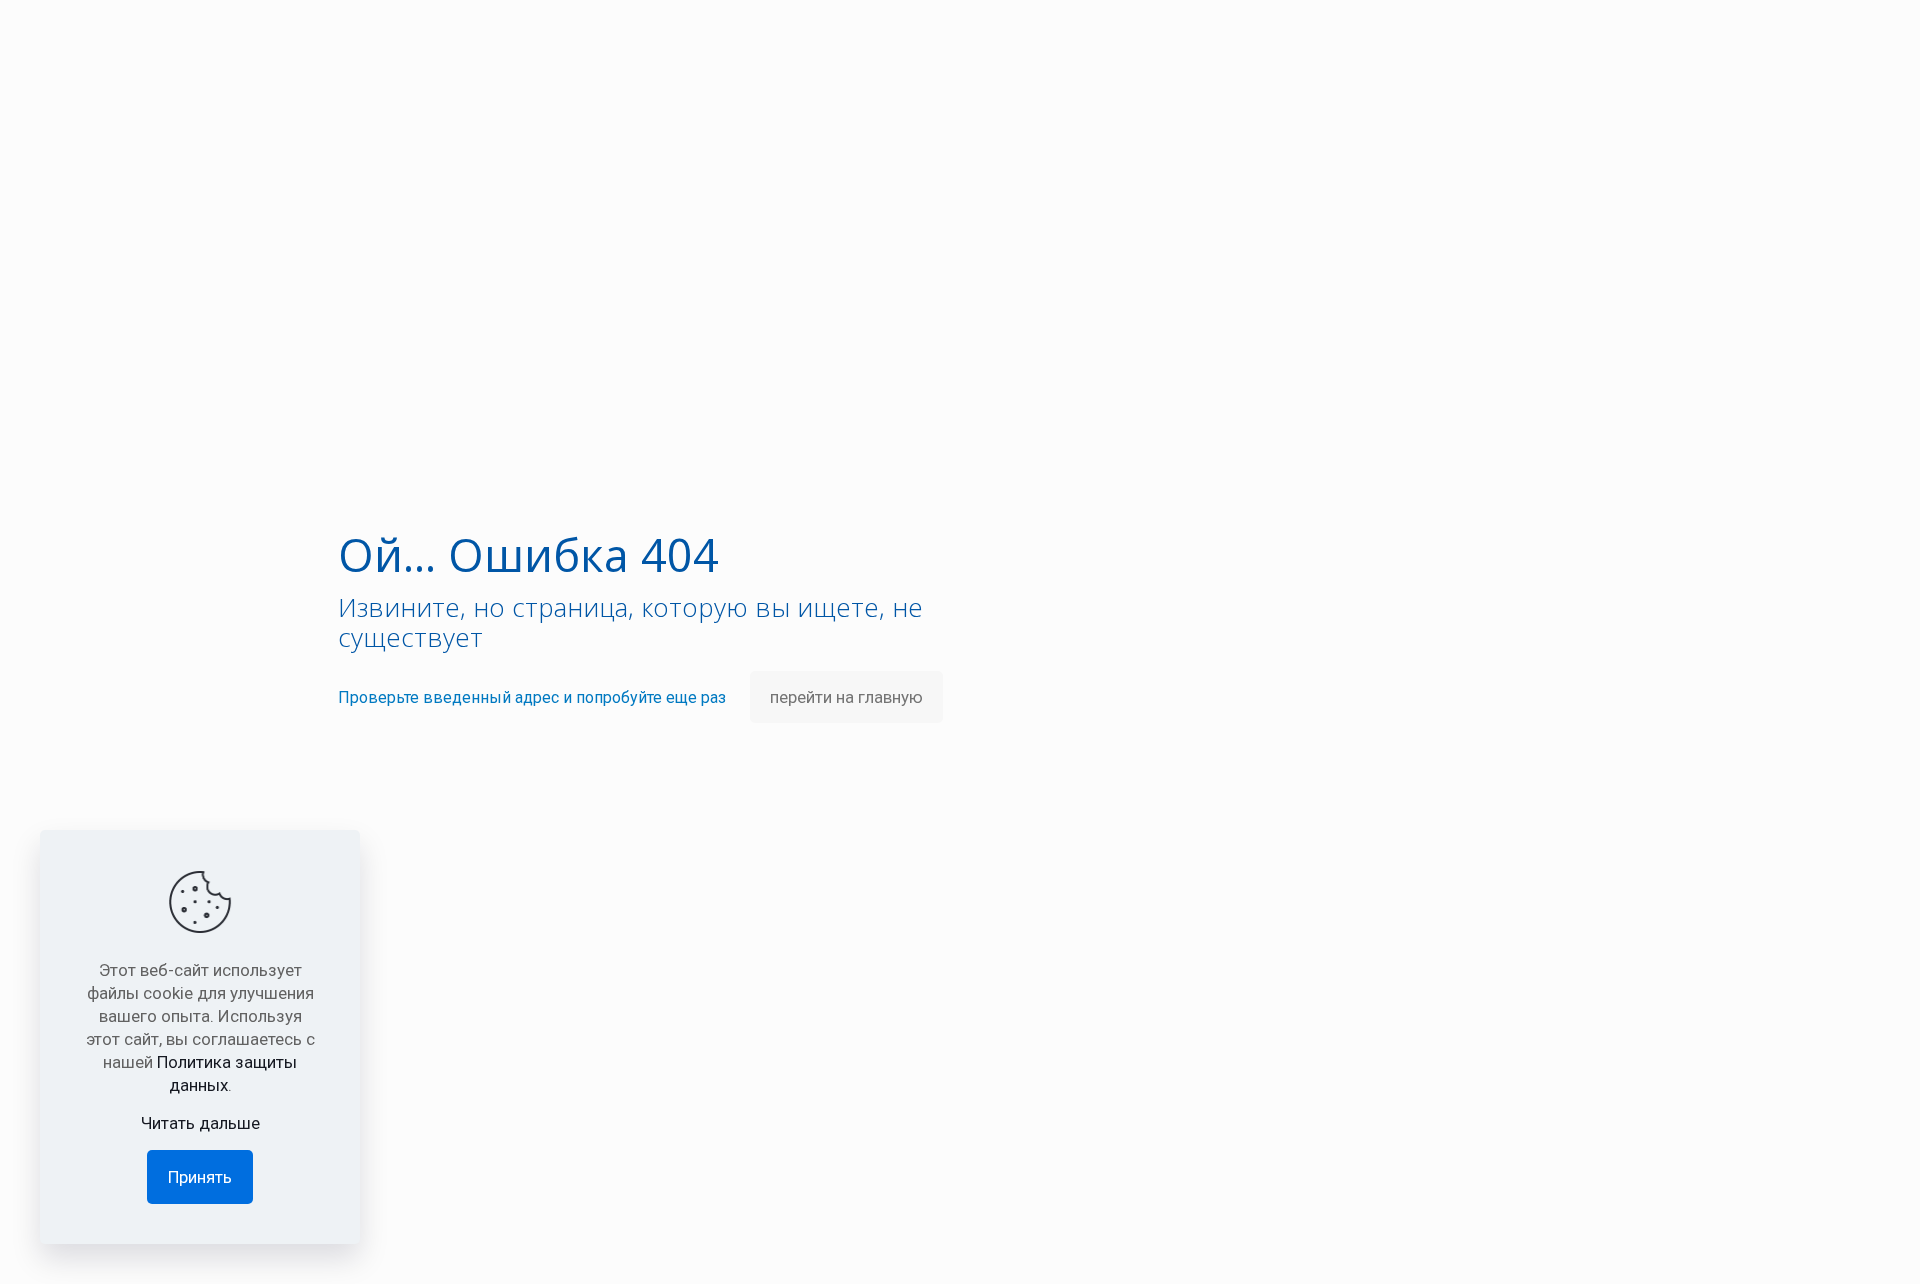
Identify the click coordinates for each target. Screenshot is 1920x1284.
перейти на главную (846, 697)
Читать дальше (200, 1123)
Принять (200, 1177)
